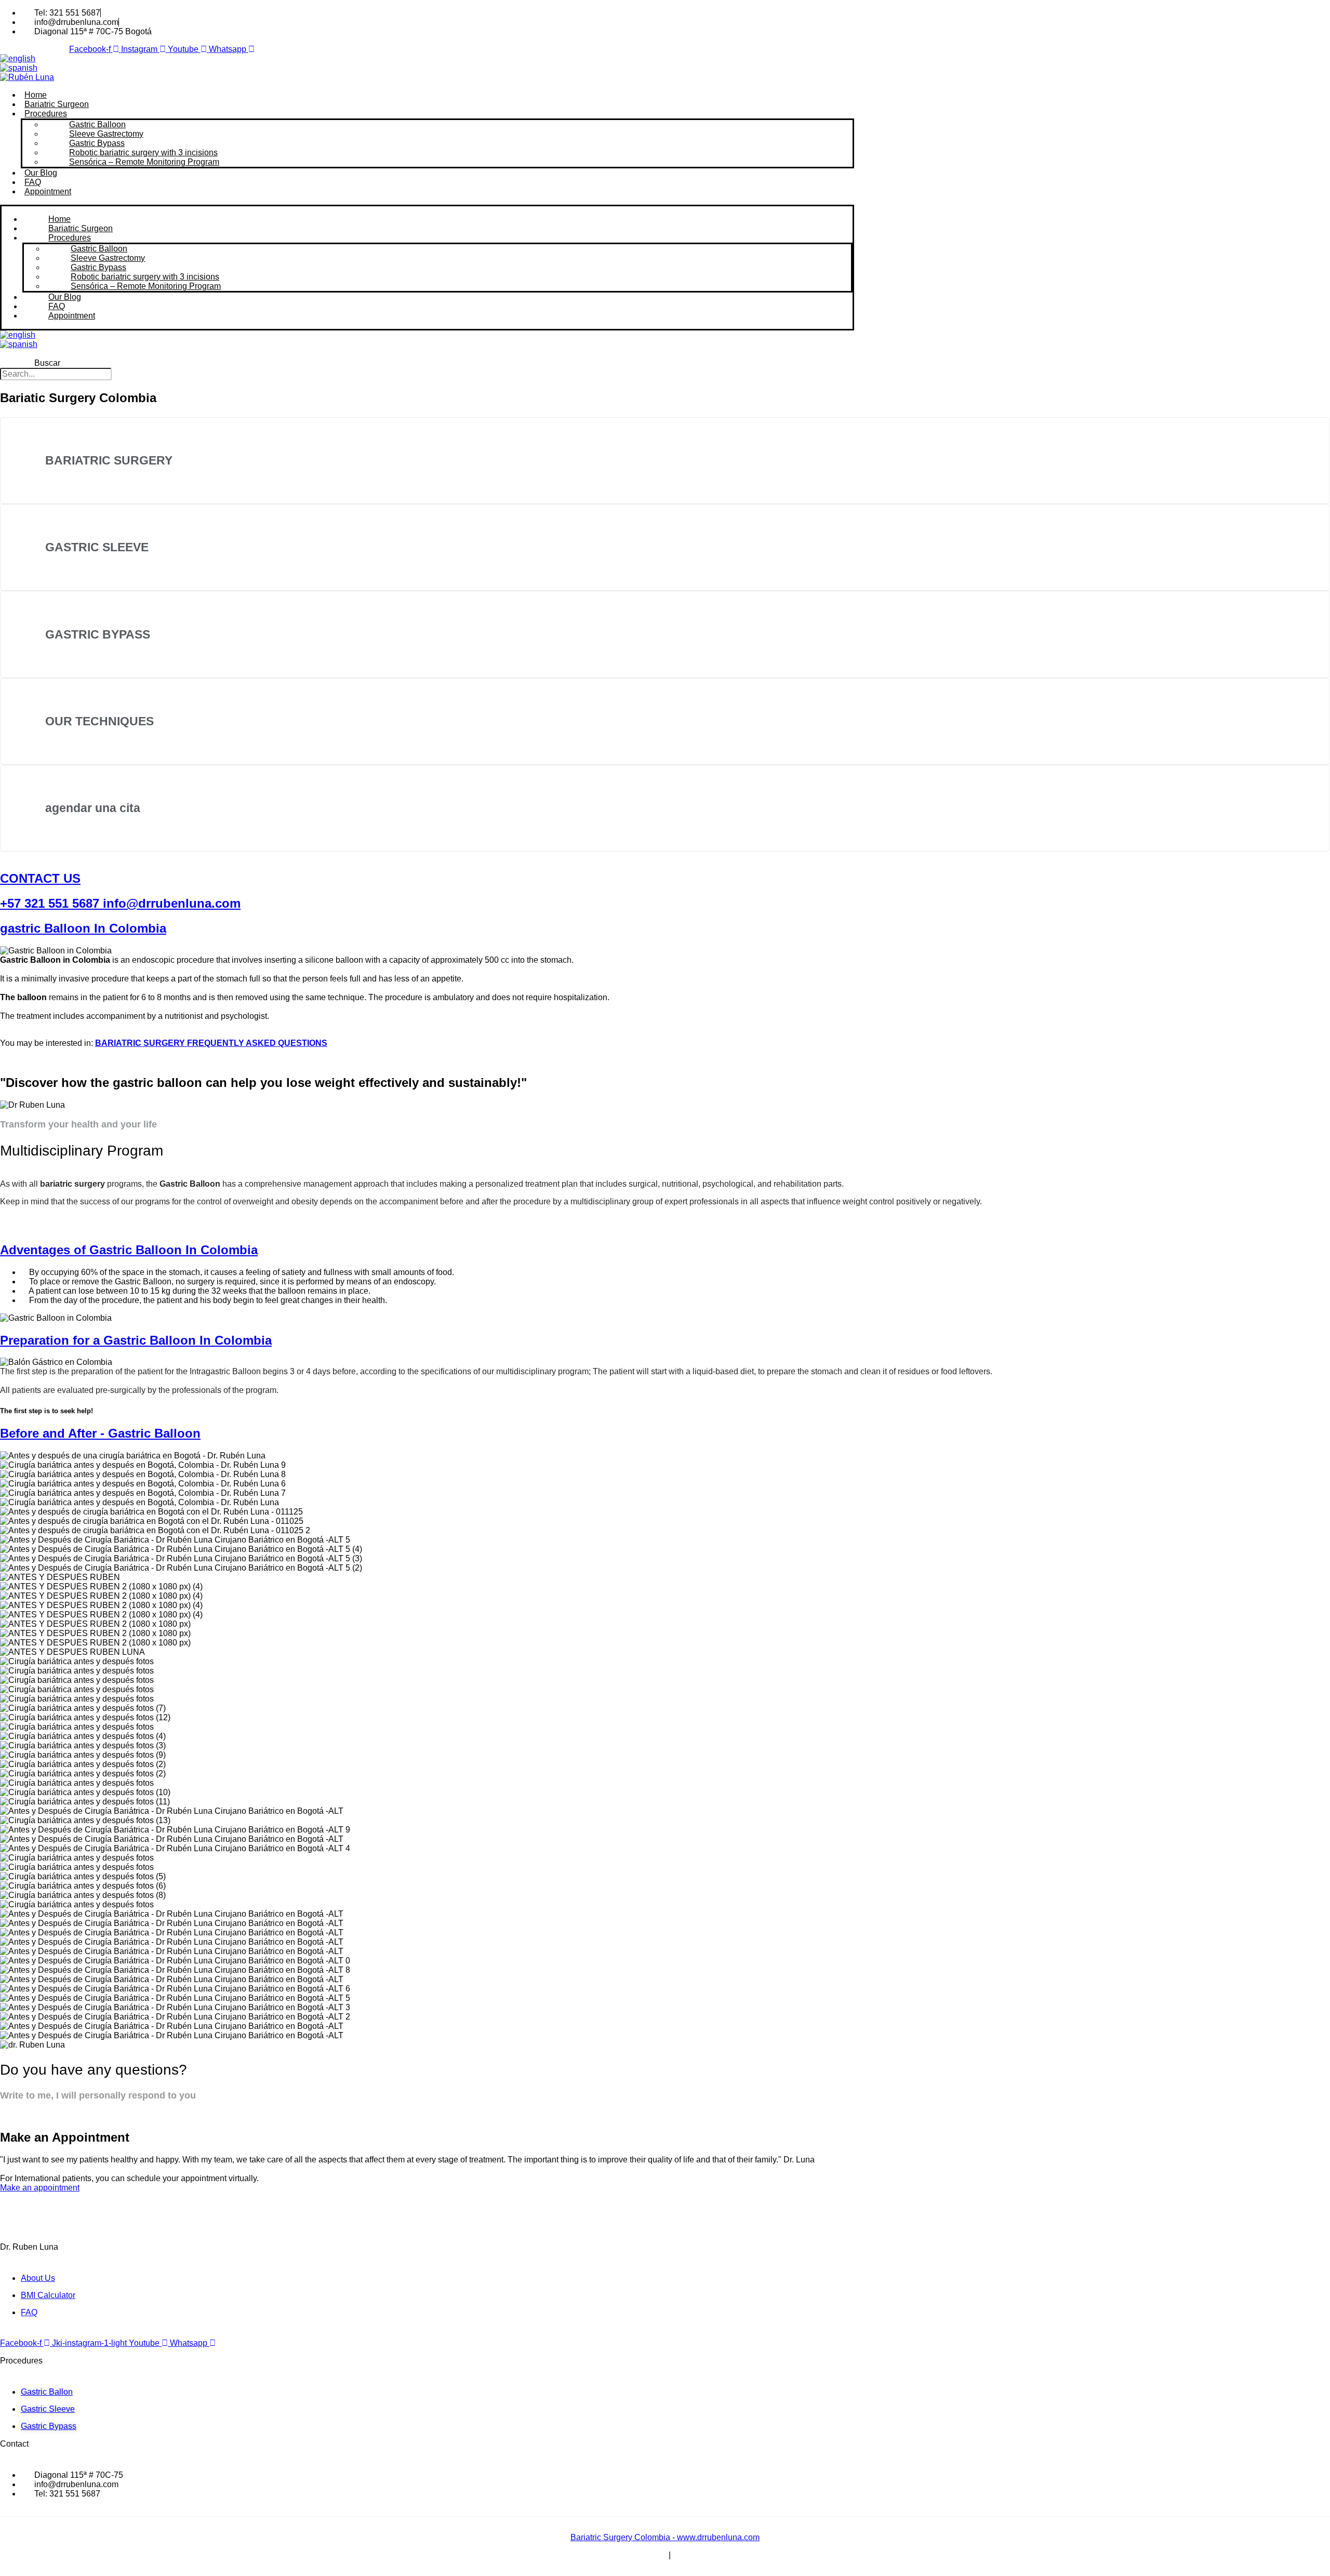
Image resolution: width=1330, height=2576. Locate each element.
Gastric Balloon (97, 124)
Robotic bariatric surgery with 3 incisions (143, 152)
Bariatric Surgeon (57, 104)
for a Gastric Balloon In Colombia (136, 1340)
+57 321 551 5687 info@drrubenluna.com (120, 903)
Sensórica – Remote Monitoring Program (144, 162)
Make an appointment (40, 2188)
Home (36, 95)
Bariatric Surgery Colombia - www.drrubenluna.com (665, 2537)
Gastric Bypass (97, 143)
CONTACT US (40, 878)
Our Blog (41, 173)
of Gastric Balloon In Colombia (129, 1250)
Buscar (47, 363)
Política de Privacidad (713, 2555)
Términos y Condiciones (622, 2555)
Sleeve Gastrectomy (106, 134)
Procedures (46, 114)
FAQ (33, 182)
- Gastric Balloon (100, 1433)
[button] (47, 354)
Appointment (48, 191)
